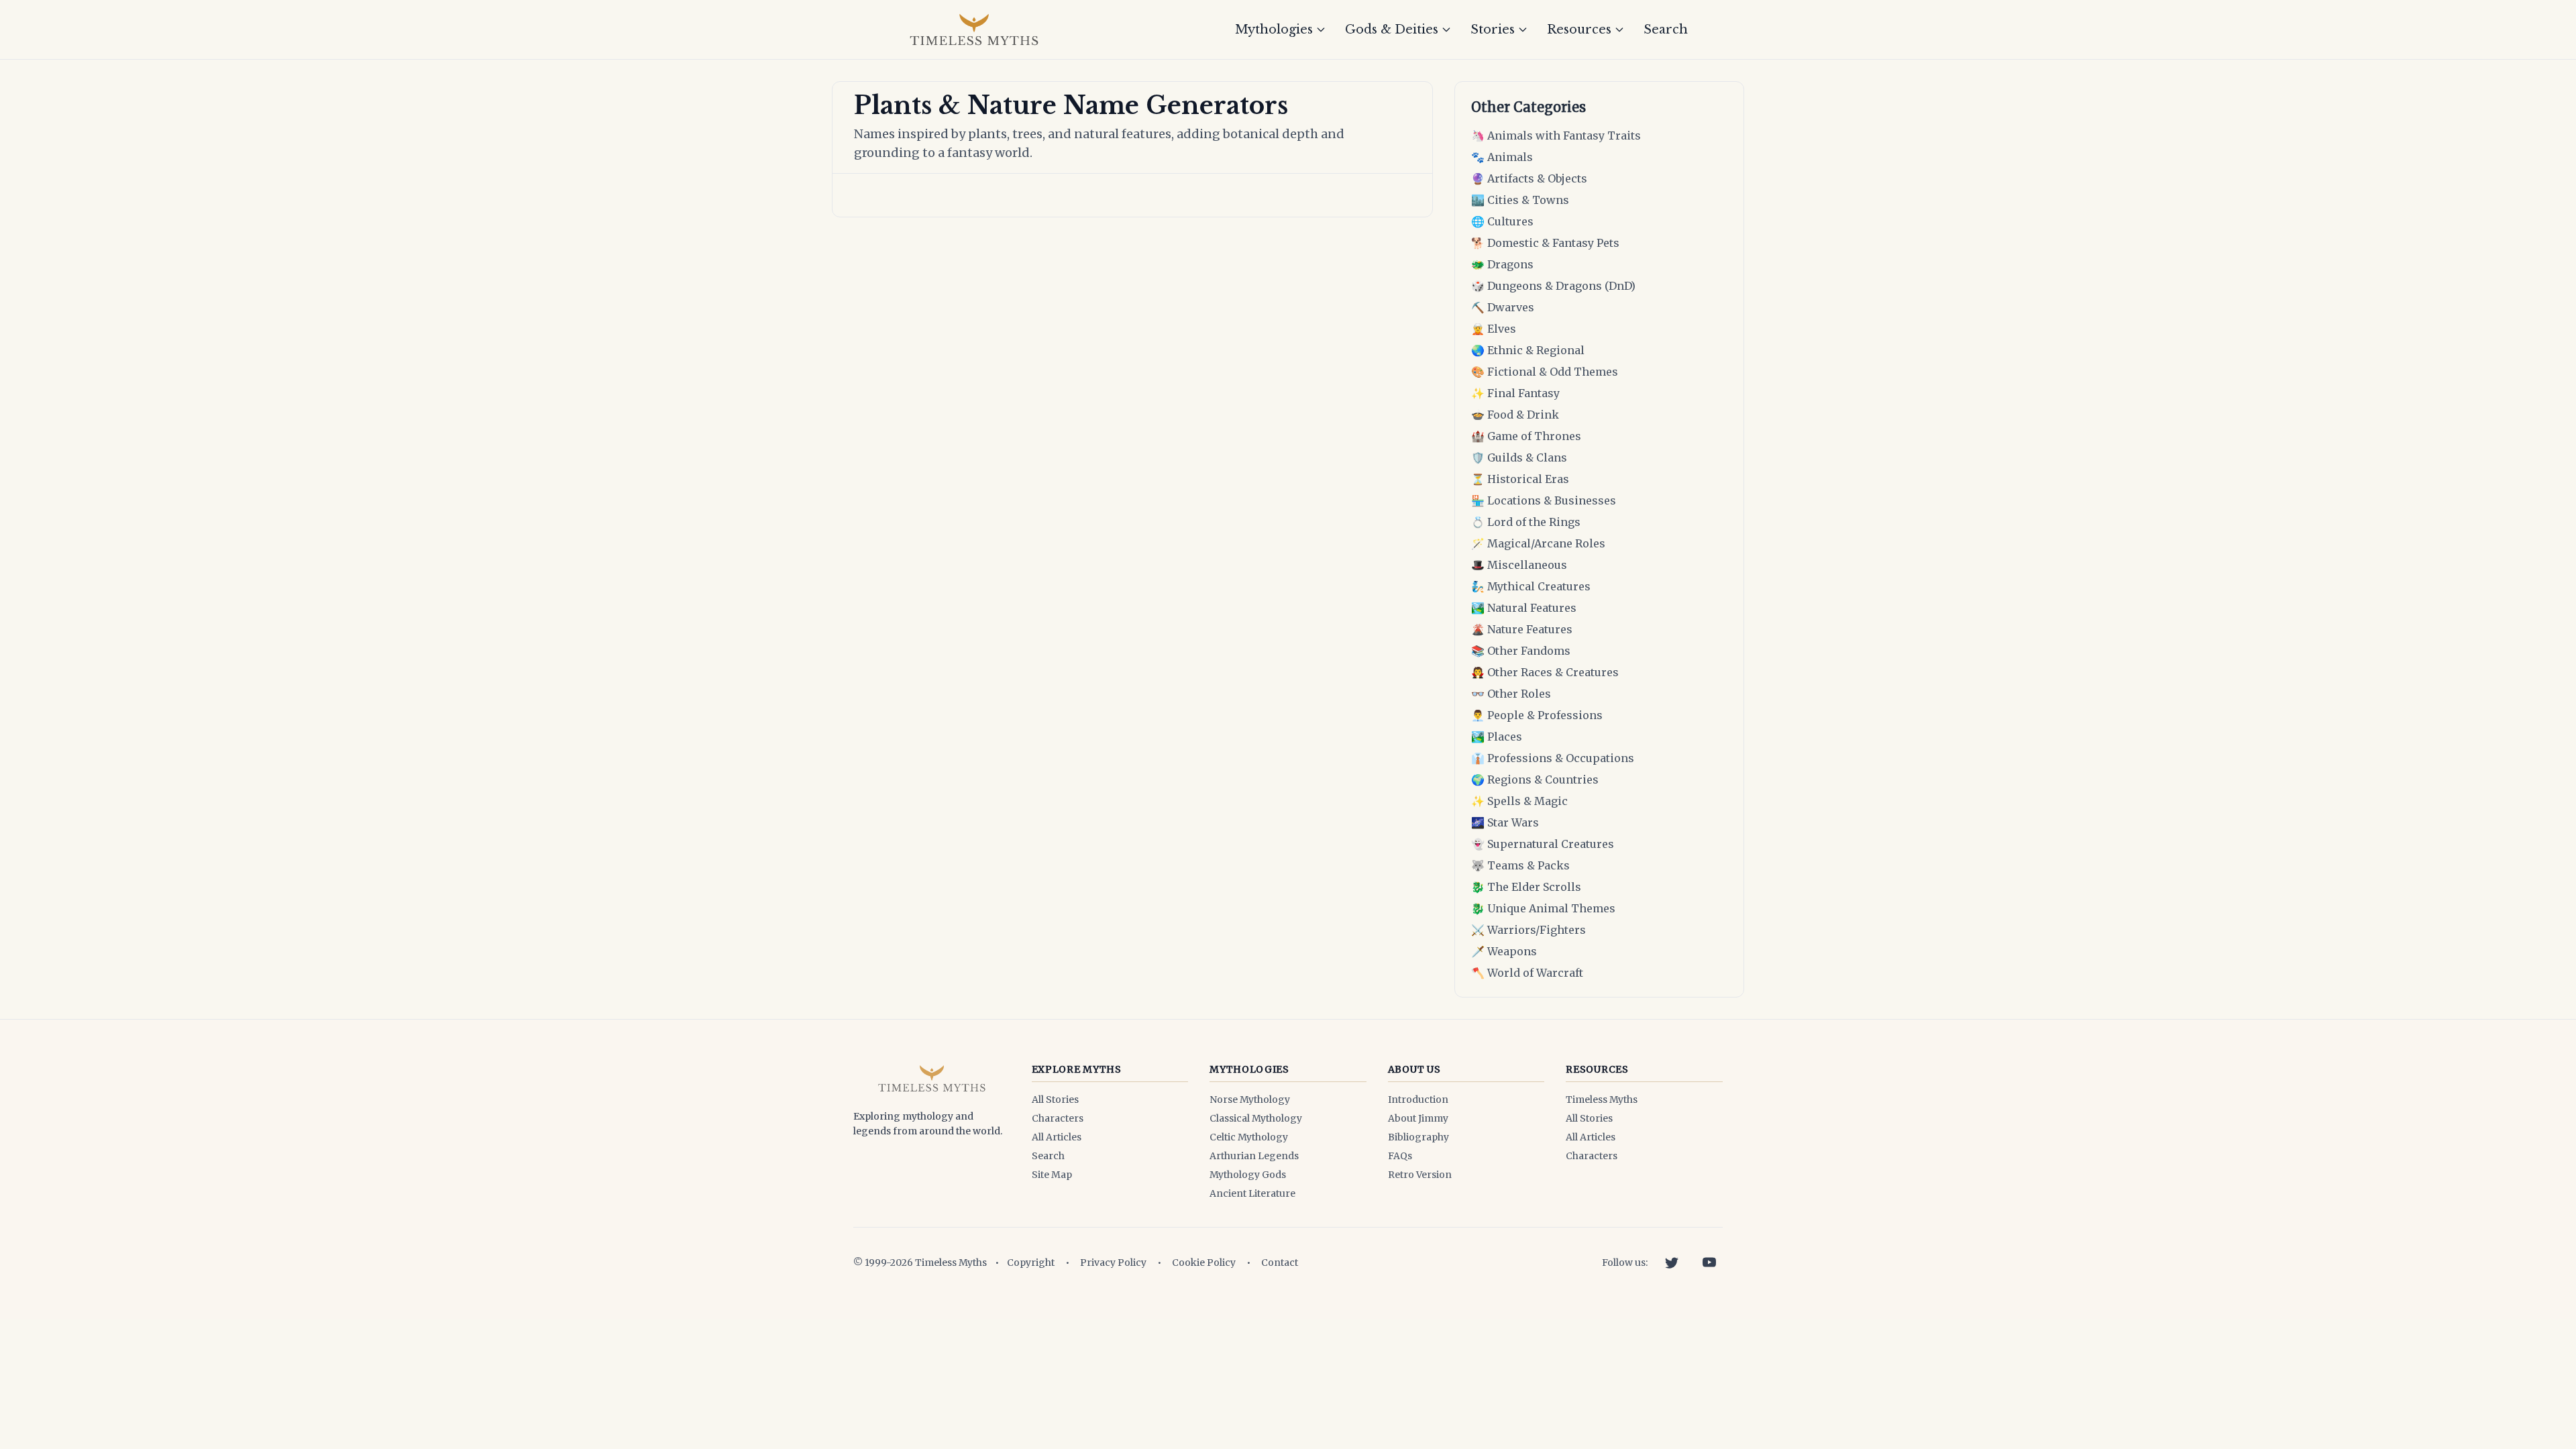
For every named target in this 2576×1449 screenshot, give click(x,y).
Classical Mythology (1256, 1118)
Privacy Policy (1113, 1263)
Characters (1058, 1118)
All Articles (1057, 1137)
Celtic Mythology (1249, 1137)
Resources (1579, 30)
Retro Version (1420, 1175)
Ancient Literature (1252, 1193)
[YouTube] (1709, 1263)
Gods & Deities (1392, 30)
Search (1666, 30)
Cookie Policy (1204, 1263)
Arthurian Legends (1254, 1156)
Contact (1280, 1263)
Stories (1493, 30)
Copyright (1031, 1263)
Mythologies (1274, 30)
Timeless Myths (1602, 1099)
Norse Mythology (1250, 1099)
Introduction (1418, 1099)
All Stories (1055, 1099)
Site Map (1052, 1175)
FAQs (1400, 1156)
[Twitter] (1672, 1263)
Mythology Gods (1248, 1175)
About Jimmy (1418, 1118)
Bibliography (1418, 1137)
